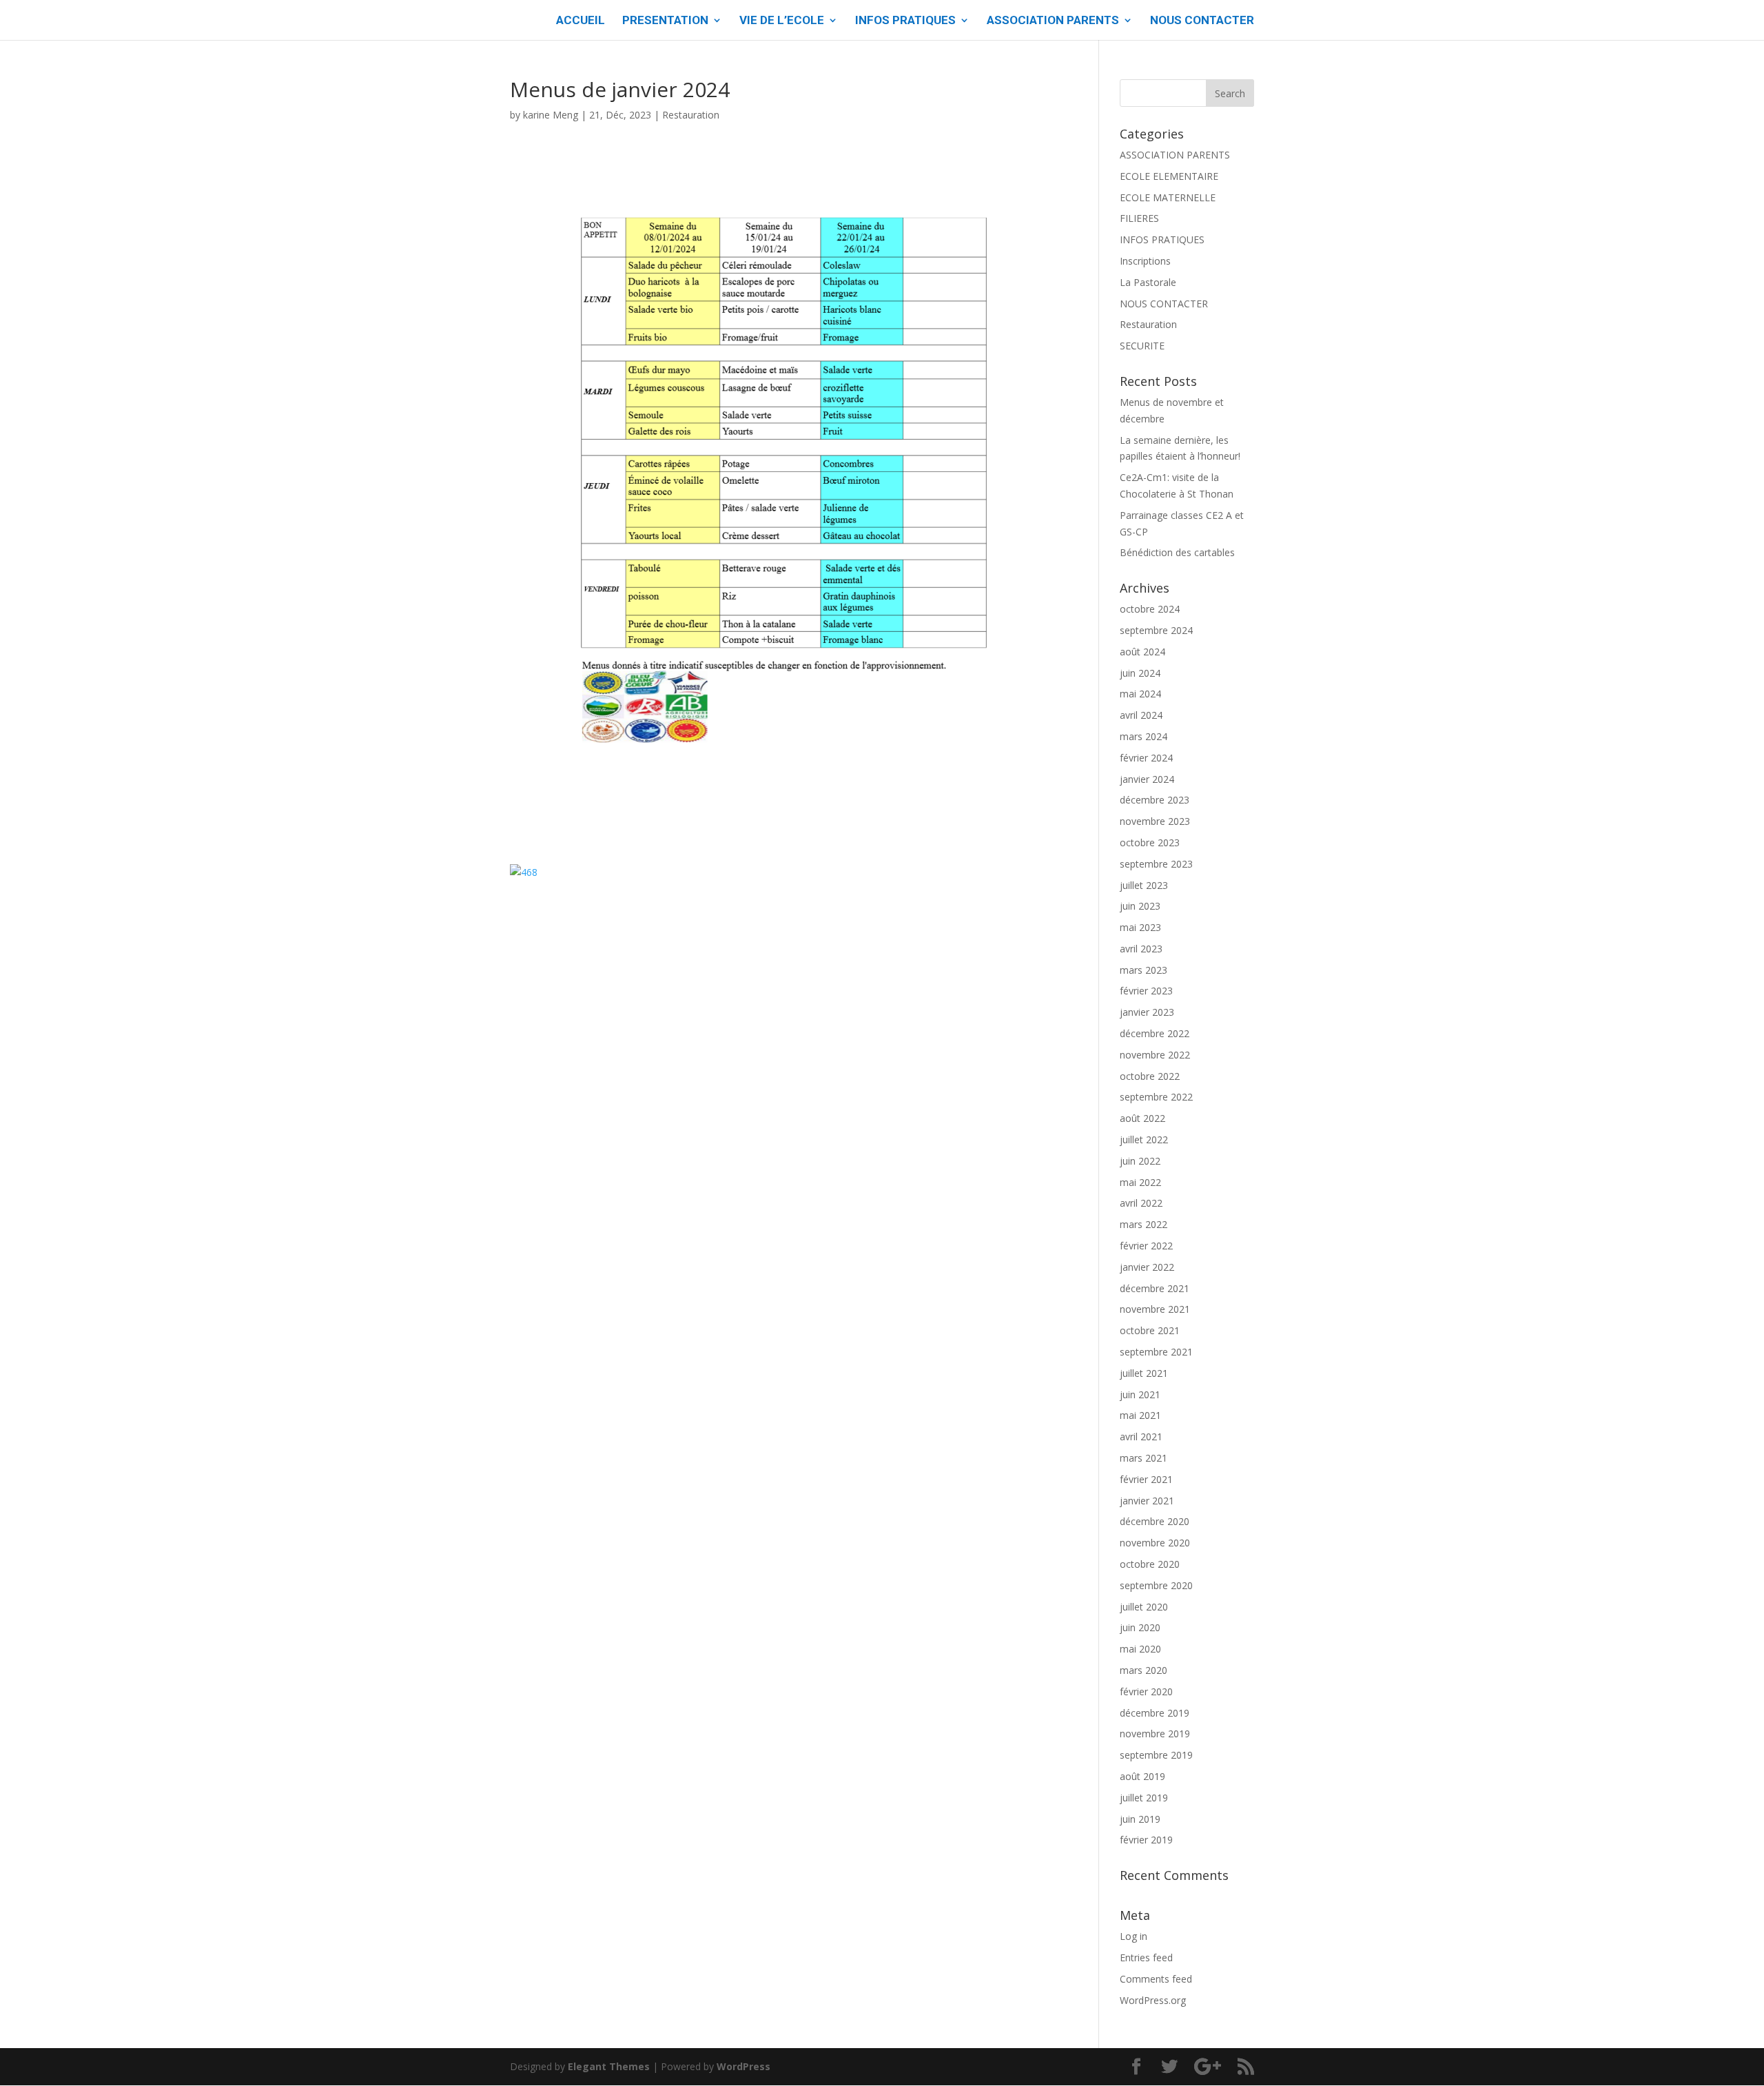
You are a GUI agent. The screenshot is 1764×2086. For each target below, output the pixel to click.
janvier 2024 (1147, 779)
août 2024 (1142, 652)
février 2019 (1146, 1840)
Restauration (691, 115)
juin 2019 (1140, 1819)
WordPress (743, 2066)
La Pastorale (1148, 282)
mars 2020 (1143, 1670)
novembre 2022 (1155, 1055)
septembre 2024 (1156, 630)
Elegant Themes (609, 2066)
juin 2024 (1140, 673)
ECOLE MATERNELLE (1168, 197)
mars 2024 (1143, 736)
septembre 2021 (1156, 1352)
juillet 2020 (1144, 1607)
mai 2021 (1140, 1415)
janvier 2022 (1147, 1267)
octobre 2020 (1150, 1564)
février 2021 (1146, 1479)
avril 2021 (1141, 1436)
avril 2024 (1141, 715)
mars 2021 (1143, 1458)
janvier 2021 (1147, 1501)
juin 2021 (1140, 1394)
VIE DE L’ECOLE (782, 21)
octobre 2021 (1150, 1330)
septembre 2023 (1156, 864)
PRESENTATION (665, 21)
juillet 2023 (1144, 885)
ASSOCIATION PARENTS (1053, 21)
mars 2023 (1143, 970)
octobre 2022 (1150, 1076)
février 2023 (1146, 991)
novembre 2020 (1155, 1543)
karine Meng (551, 115)
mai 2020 (1140, 1649)
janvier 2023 (1147, 1012)
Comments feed (1156, 1979)
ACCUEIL (581, 21)
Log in (1134, 1936)
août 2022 (1142, 1118)
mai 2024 (1140, 694)
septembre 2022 (1156, 1097)
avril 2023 (1141, 949)
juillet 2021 (1144, 1373)
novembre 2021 (1155, 1309)
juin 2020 (1140, 1627)
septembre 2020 (1156, 1585)
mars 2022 (1143, 1224)
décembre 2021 (1155, 1288)
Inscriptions (1145, 261)
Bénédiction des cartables (1177, 552)
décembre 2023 (1155, 800)
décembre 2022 (1155, 1033)
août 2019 (1142, 1776)
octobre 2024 (1150, 609)
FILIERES (1139, 218)
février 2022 (1146, 1246)
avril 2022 (1141, 1203)
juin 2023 (1140, 906)
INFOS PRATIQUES (905, 21)
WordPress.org (1153, 2000)
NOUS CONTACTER (1202, 21)
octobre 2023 (1150, 842)
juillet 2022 (1144, 1139)
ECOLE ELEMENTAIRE (1169, 176)
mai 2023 (1140, 927)
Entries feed (1146, 1957)
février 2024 (1146, 758)
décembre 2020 (1155, 1521)
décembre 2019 (1155, 1713)
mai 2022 (1140, 1182)
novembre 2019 (1155, 1734)
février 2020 (1146, 1691)
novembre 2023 (1155, 821)
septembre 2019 (1156, 1755)
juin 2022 (1140, 1161)
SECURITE (1142, 346)
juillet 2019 (1144, 1798)
